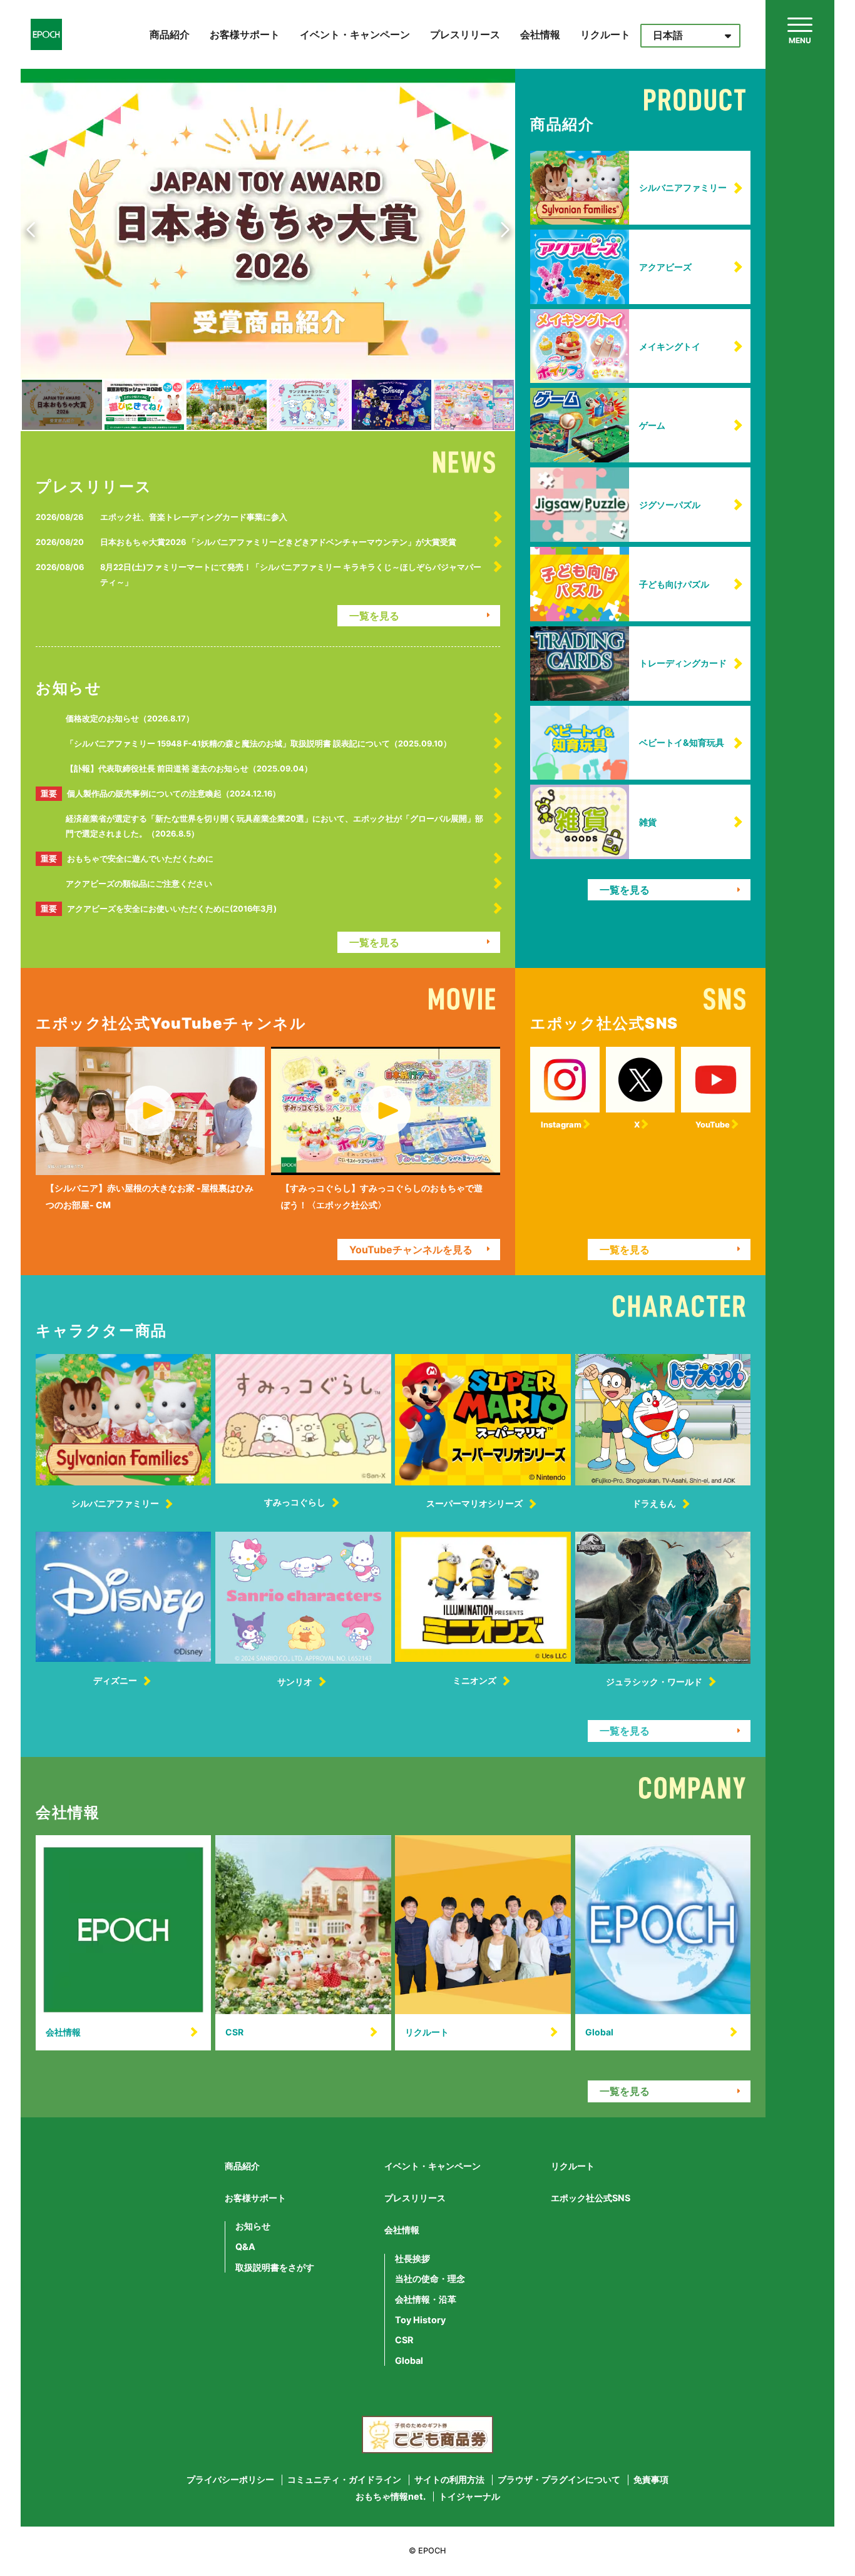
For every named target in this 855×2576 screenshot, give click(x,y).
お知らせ (253, 2226)
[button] (33, 230)
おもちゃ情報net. (391, 2497)
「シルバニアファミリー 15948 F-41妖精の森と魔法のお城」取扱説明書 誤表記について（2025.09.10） (259, 744)
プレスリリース (465, 34)
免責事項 (651, 2480)
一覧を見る (374, 616)
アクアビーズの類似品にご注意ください (139, 884)
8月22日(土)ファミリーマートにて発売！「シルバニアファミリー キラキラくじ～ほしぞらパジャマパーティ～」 (291, 575)
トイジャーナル (469, 2497)
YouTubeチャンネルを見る (411, 1250)
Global (409, 2361)
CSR (404, 2340)
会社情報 (540, 34)
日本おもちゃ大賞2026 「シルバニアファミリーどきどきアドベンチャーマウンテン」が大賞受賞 (278, 542)
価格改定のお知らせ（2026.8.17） (130, 719)
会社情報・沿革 (426, 2299)
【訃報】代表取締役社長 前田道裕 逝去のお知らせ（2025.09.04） (189, 769)
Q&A (245, 2247)
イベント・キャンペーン (355, 34)
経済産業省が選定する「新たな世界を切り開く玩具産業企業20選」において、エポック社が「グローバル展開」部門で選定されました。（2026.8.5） (274, 826)
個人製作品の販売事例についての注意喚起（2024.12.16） (161, 794)
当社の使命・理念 (430, 2279)
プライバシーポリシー (230, 2480)
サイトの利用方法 (449, 2480)
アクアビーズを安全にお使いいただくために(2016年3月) (159, 909)
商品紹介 (170, 34)
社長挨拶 (412, 2259)
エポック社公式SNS (591, 2198)
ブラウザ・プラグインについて (559, 2480)
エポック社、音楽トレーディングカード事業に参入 (194, 517)
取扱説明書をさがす (275, 2268)
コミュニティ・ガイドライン (344, 2480)
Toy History (420, 2320)
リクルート (605, 34)
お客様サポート (245, 34)
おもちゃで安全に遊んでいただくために (127, 859)
